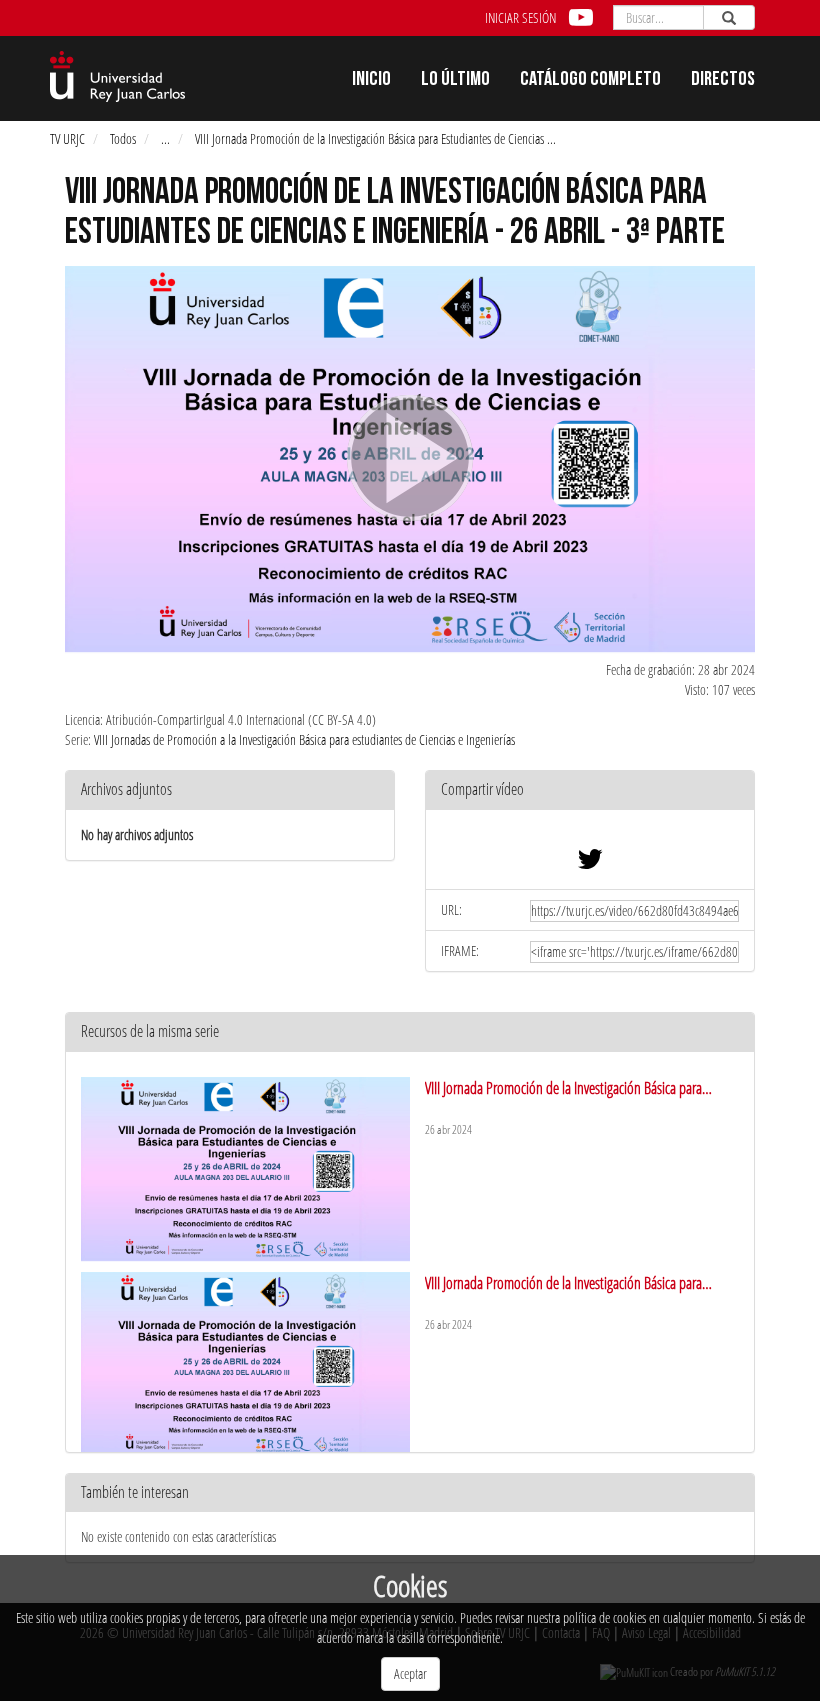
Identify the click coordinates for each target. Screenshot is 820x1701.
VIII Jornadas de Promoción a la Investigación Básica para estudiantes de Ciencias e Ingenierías (304, 739)
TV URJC (67, 138)
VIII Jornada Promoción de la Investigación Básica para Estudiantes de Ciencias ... (375, 138)
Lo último (455, 81)
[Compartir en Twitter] (590, 863)
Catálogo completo (590, 81)
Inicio (371, 81)
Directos (723, 81)
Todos (123, 138)
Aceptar (410, 1673)
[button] (590, 790)
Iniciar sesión (520, 17)
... (165, 138)
